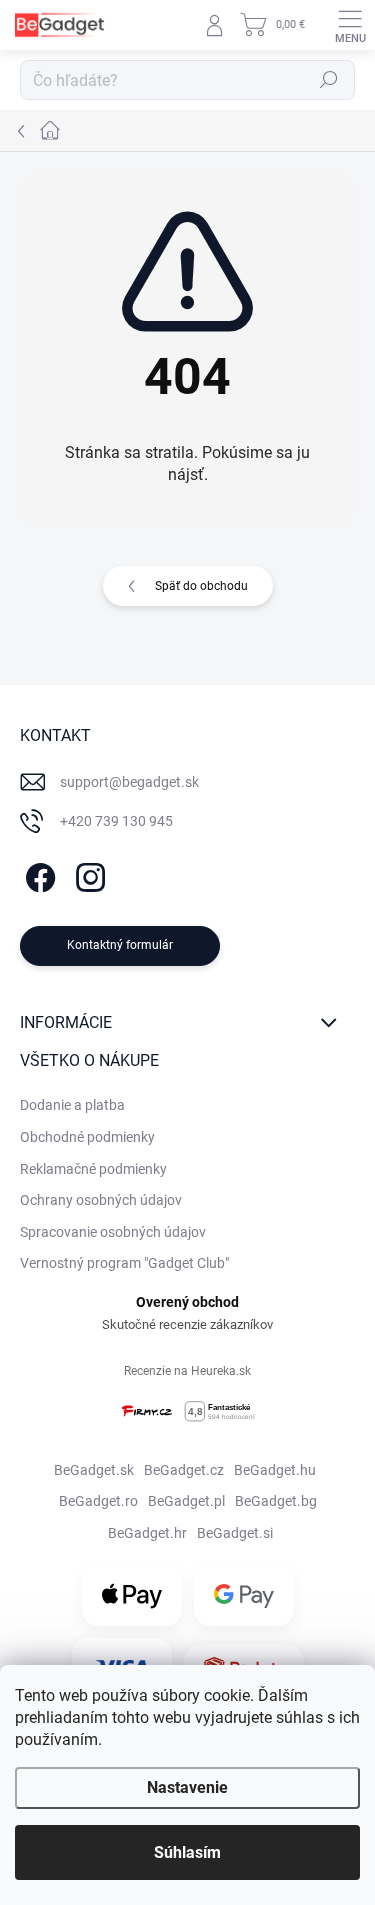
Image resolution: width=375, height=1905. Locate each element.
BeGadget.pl (186, 1501)
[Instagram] (87, 874)
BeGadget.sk (94, 1470)
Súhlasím (187, 1852)
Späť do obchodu (201, 586)
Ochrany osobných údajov (101, 1200)
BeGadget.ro (98, 1501)
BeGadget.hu (275, 1470)
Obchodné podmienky (87, 1137)
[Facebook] (37, 874)
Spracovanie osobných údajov (113, 1232)
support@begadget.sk (129, 782)
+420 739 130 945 (116, 821)
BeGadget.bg (276, 1501)
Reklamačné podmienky (93, 1169)
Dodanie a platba (72, 1105)
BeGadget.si (235, 1533)
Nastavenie (187, 1787)
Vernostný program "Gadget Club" (124, 1263)
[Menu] (350, 25)
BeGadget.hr (147, 1533)
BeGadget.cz (184, 1470)
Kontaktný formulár (120, 945)
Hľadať (329, 80)
